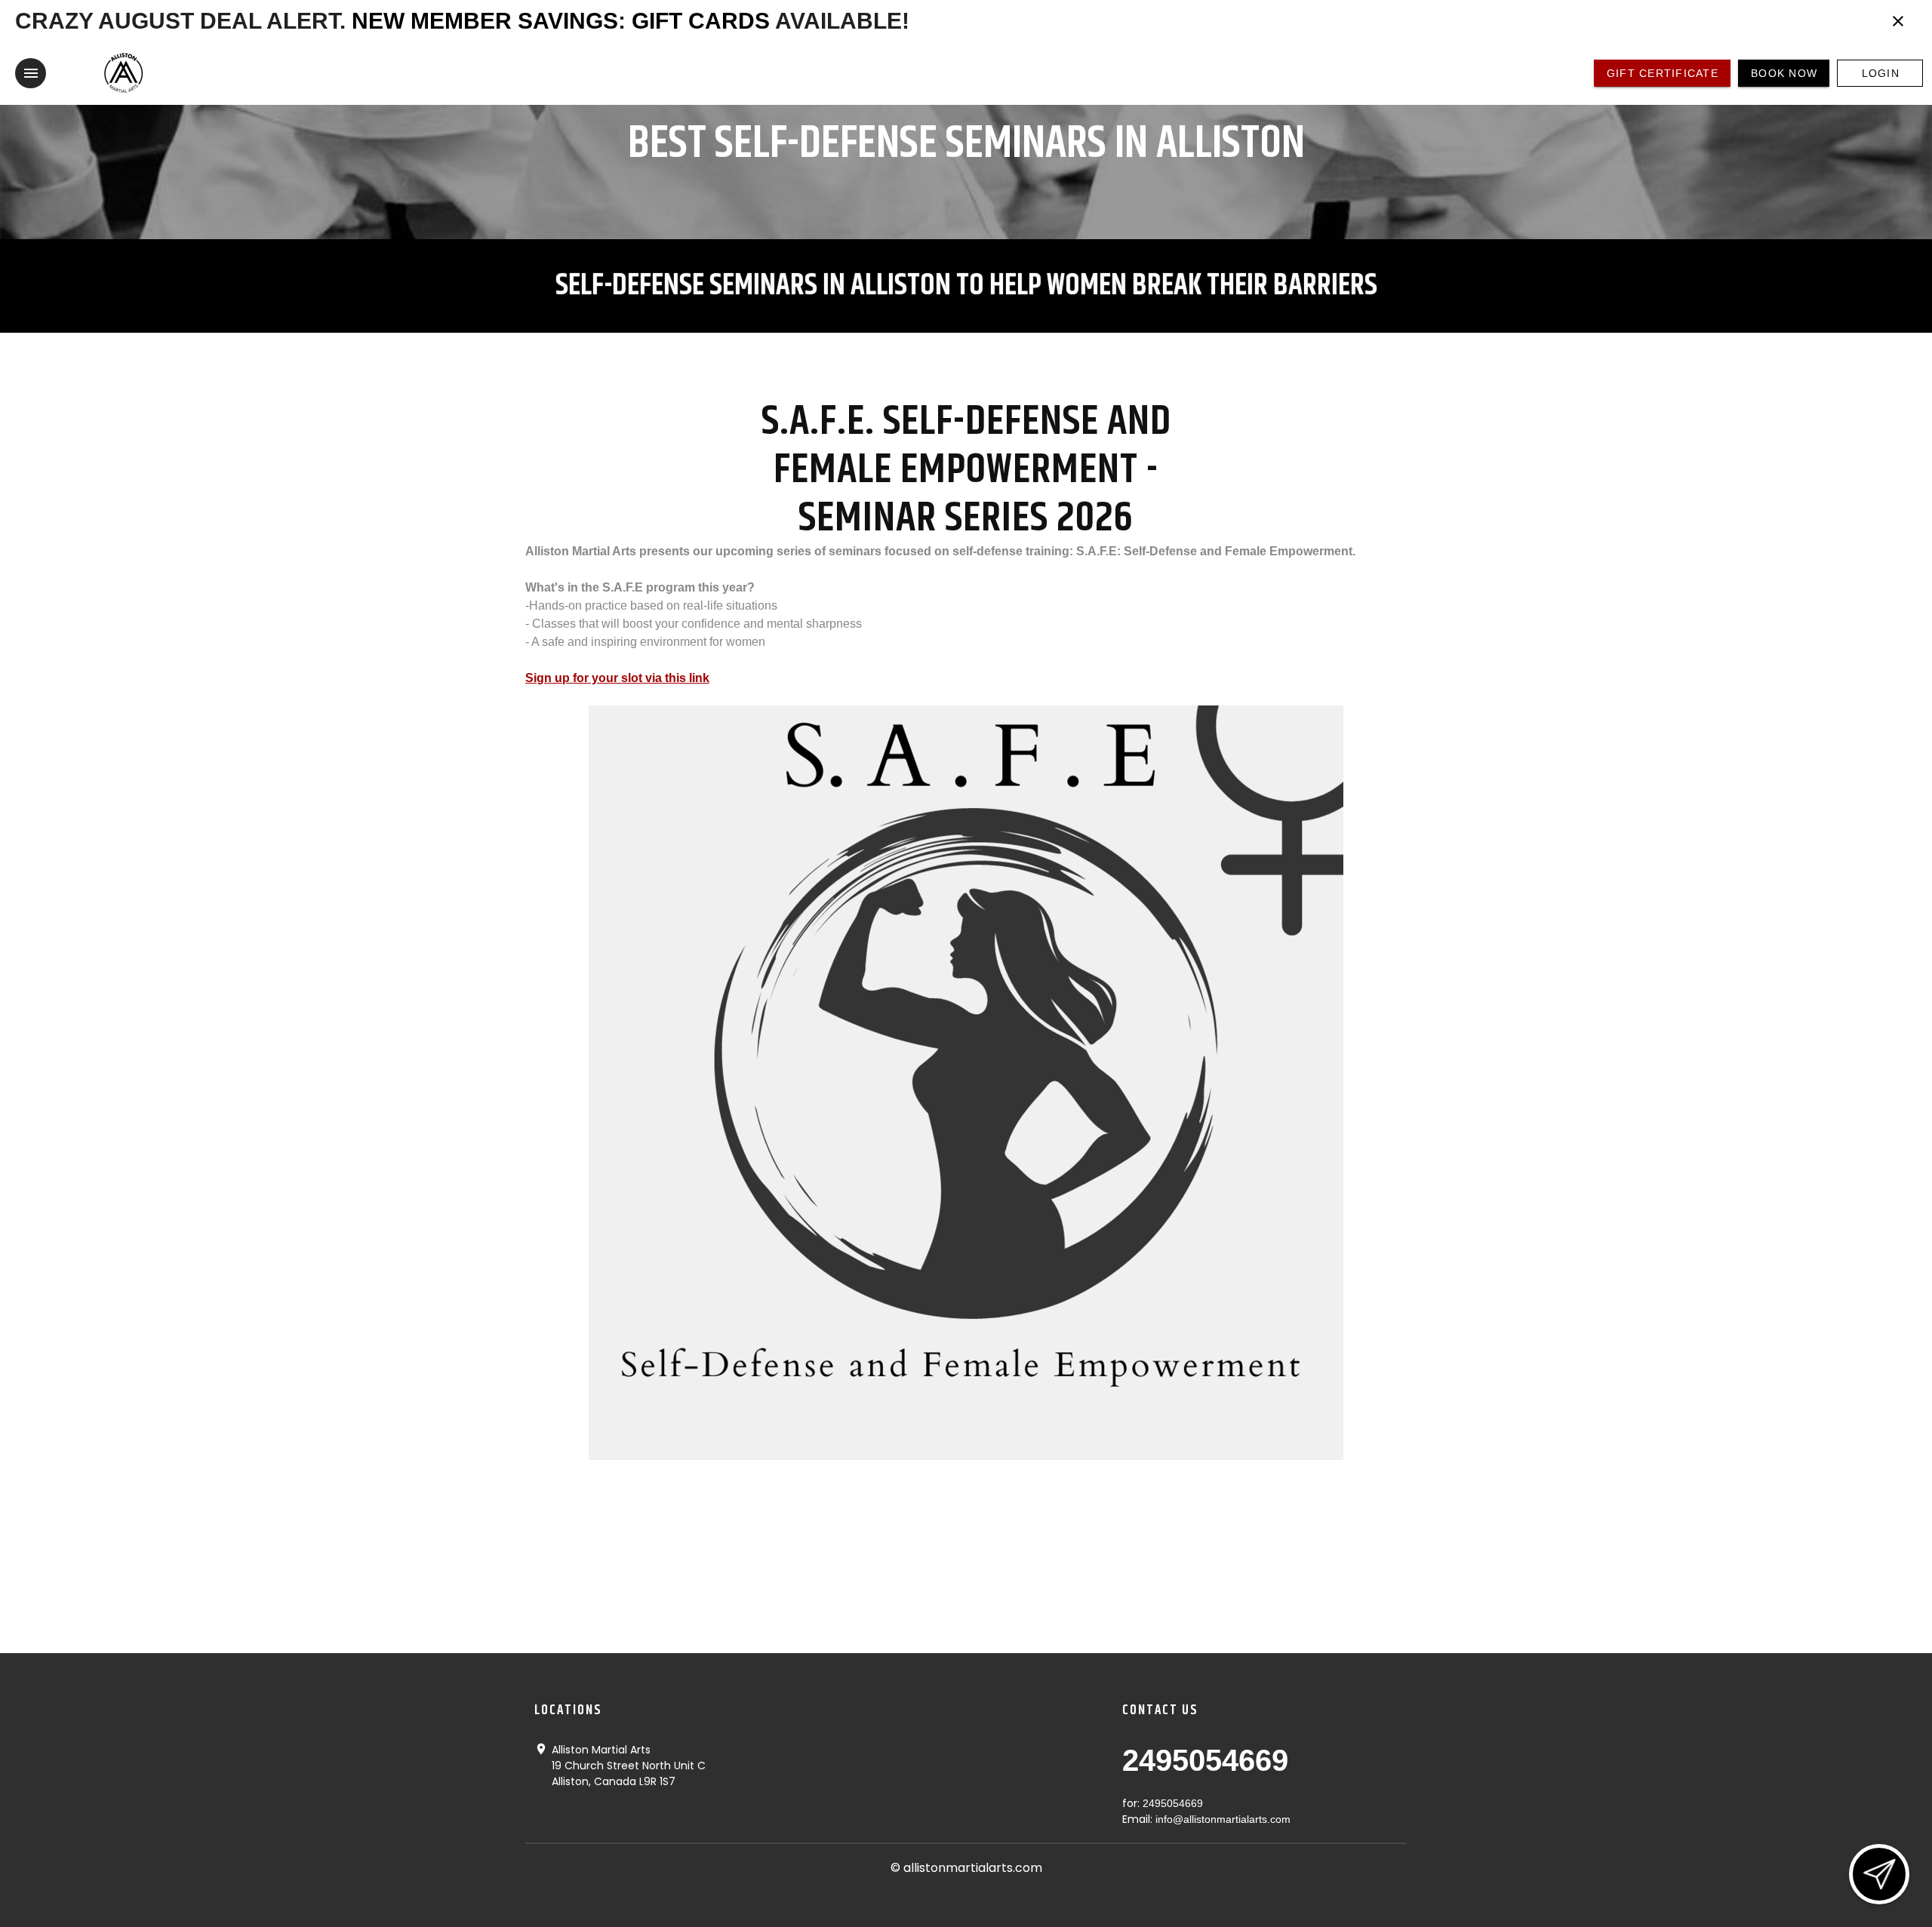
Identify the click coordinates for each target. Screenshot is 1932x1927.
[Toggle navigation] (31, 73)
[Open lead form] (1879, 1874)
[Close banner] (1898, 21)
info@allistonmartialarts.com (1223, 1819)
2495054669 (1205, 1760)
